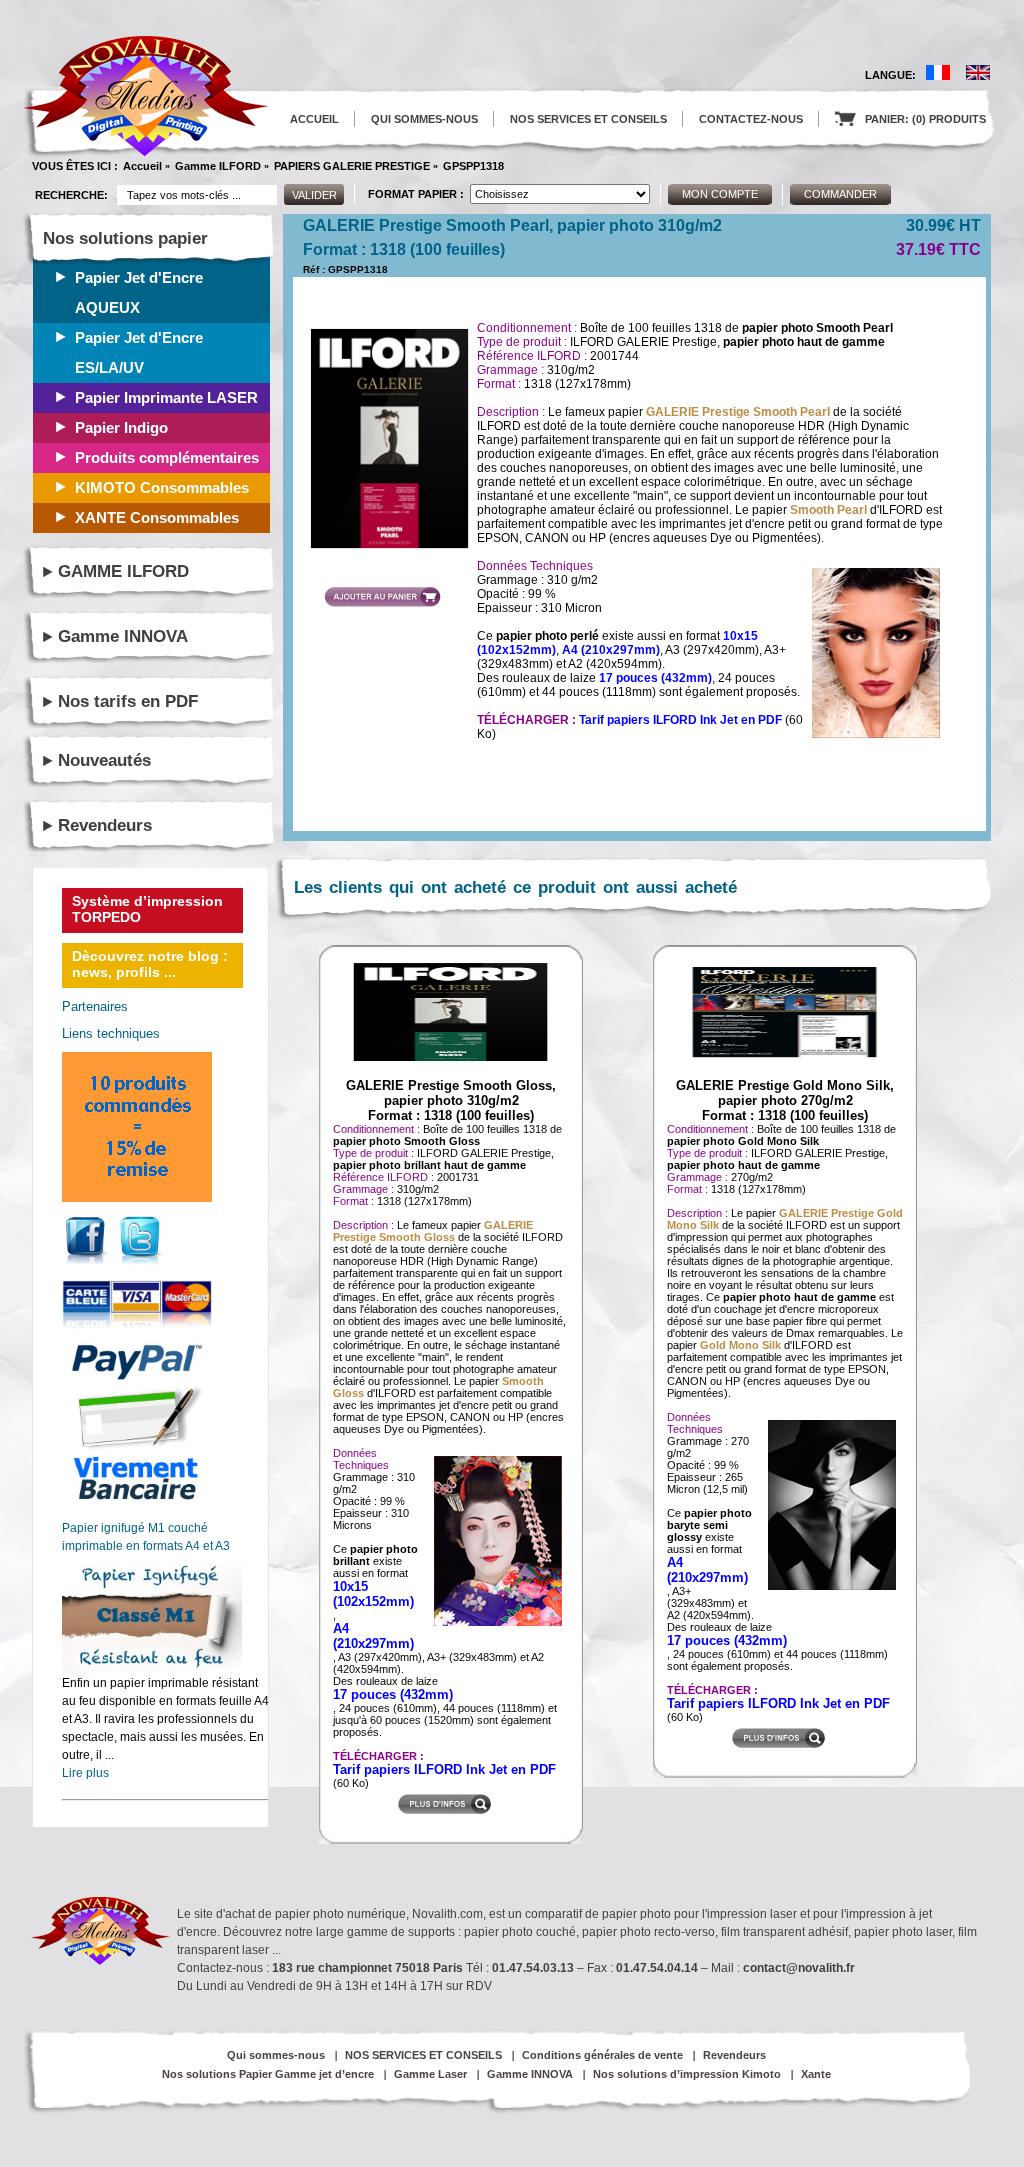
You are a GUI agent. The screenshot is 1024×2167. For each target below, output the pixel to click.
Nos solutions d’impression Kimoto (687, 2074)
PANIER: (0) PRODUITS (910, 119)
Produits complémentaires (167, 457)
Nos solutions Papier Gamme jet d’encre (268, 2074)
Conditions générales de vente (602, 2055)
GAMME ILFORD (123, 571)
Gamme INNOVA (123, 636)
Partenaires (95, 1006)
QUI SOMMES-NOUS (424, 119)
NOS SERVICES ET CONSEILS (588, 119)
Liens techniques (111, 1033)
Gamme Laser (430, 2074)
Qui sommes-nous (276, 2055)
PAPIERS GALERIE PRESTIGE (352, 166)
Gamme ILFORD (218, 166)
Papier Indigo (121, 427)
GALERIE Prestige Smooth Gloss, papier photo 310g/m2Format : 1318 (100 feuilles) (451, 1100)
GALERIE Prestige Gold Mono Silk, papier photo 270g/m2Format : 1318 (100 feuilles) (785, 1100)
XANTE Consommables (157, 517)
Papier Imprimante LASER (166, 397)
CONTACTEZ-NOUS (751, 119)
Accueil (142, 166)
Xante (816, 2074)
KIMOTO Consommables (162, 487)
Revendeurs (105, 825)
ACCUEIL (314, 119)
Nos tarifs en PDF (128, 701)
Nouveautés (104, 760)
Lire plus (85, 1773)
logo (146, 96)
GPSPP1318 (473, 166)
